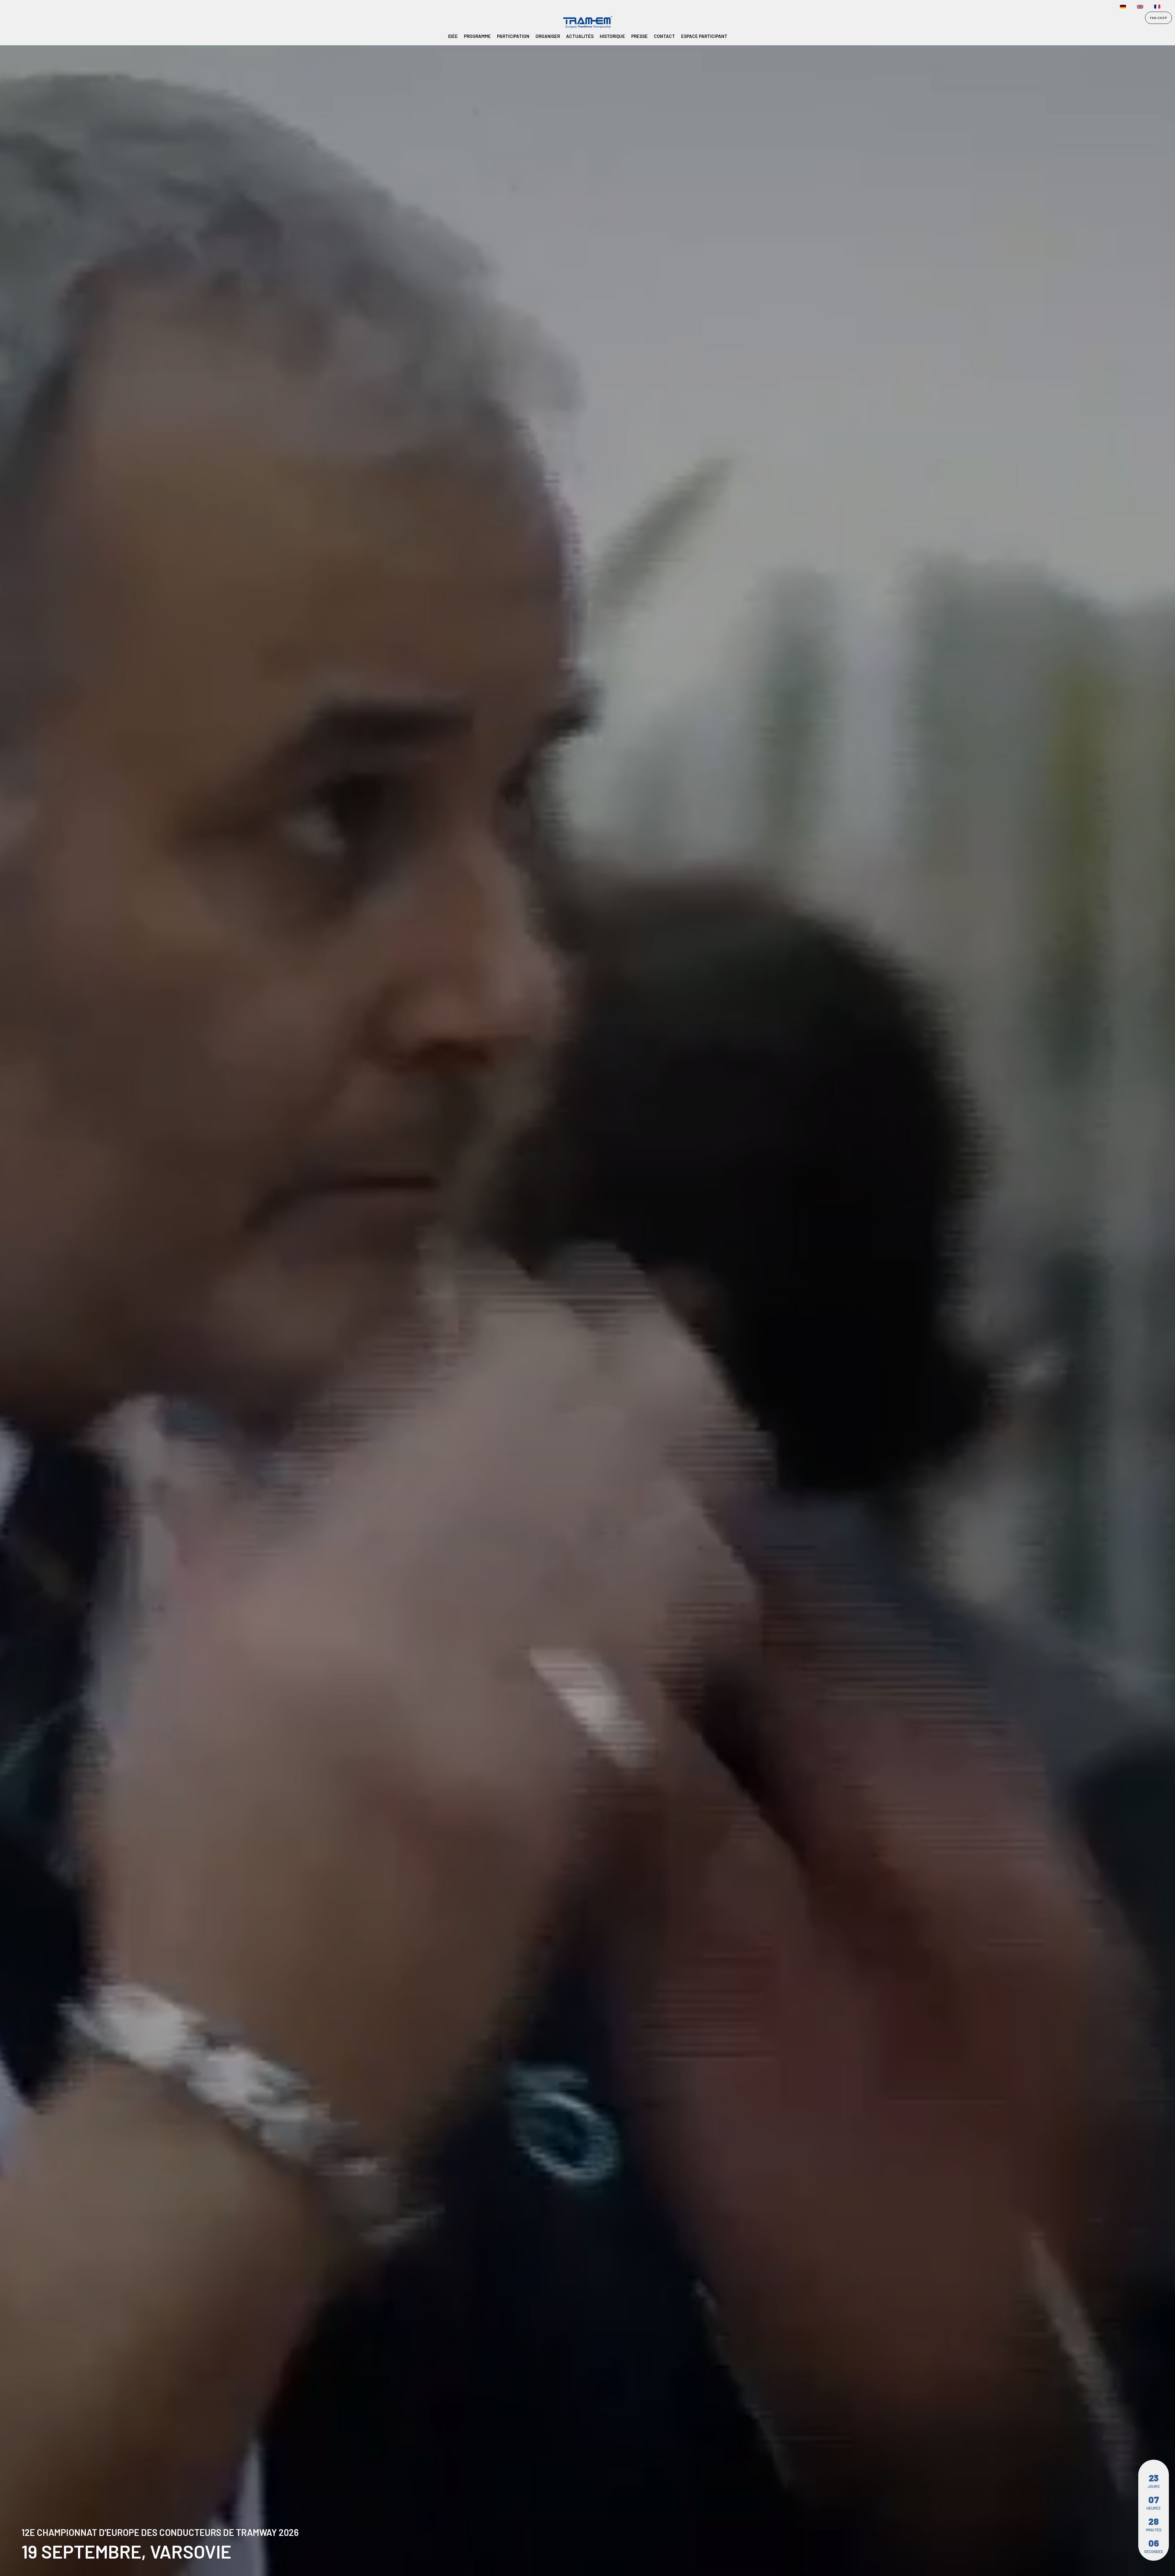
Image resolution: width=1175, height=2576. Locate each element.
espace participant (704, 36)
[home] (27, 23)
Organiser (548, 36)
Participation (513, 36)
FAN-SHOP (1158, 18)
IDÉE (453, 36)
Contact (664, 36)
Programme (477, 36)
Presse (640, 36)
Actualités (580, 36)
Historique (612, 36)
